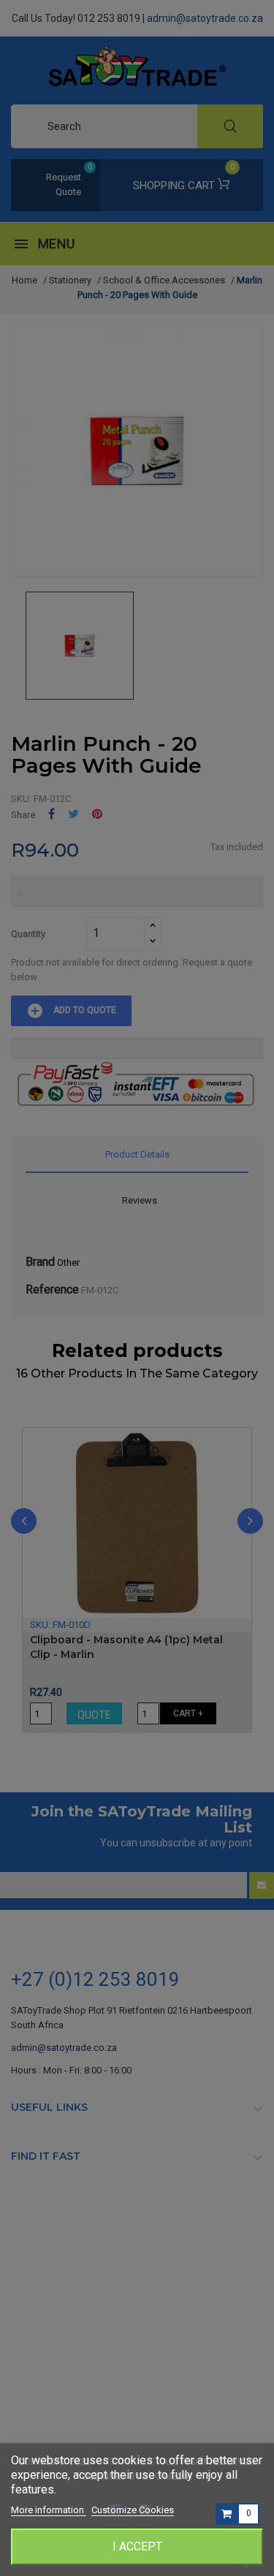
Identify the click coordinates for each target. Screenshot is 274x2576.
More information (49, 2510)
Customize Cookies (133, 2510)
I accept (137, 2546)
